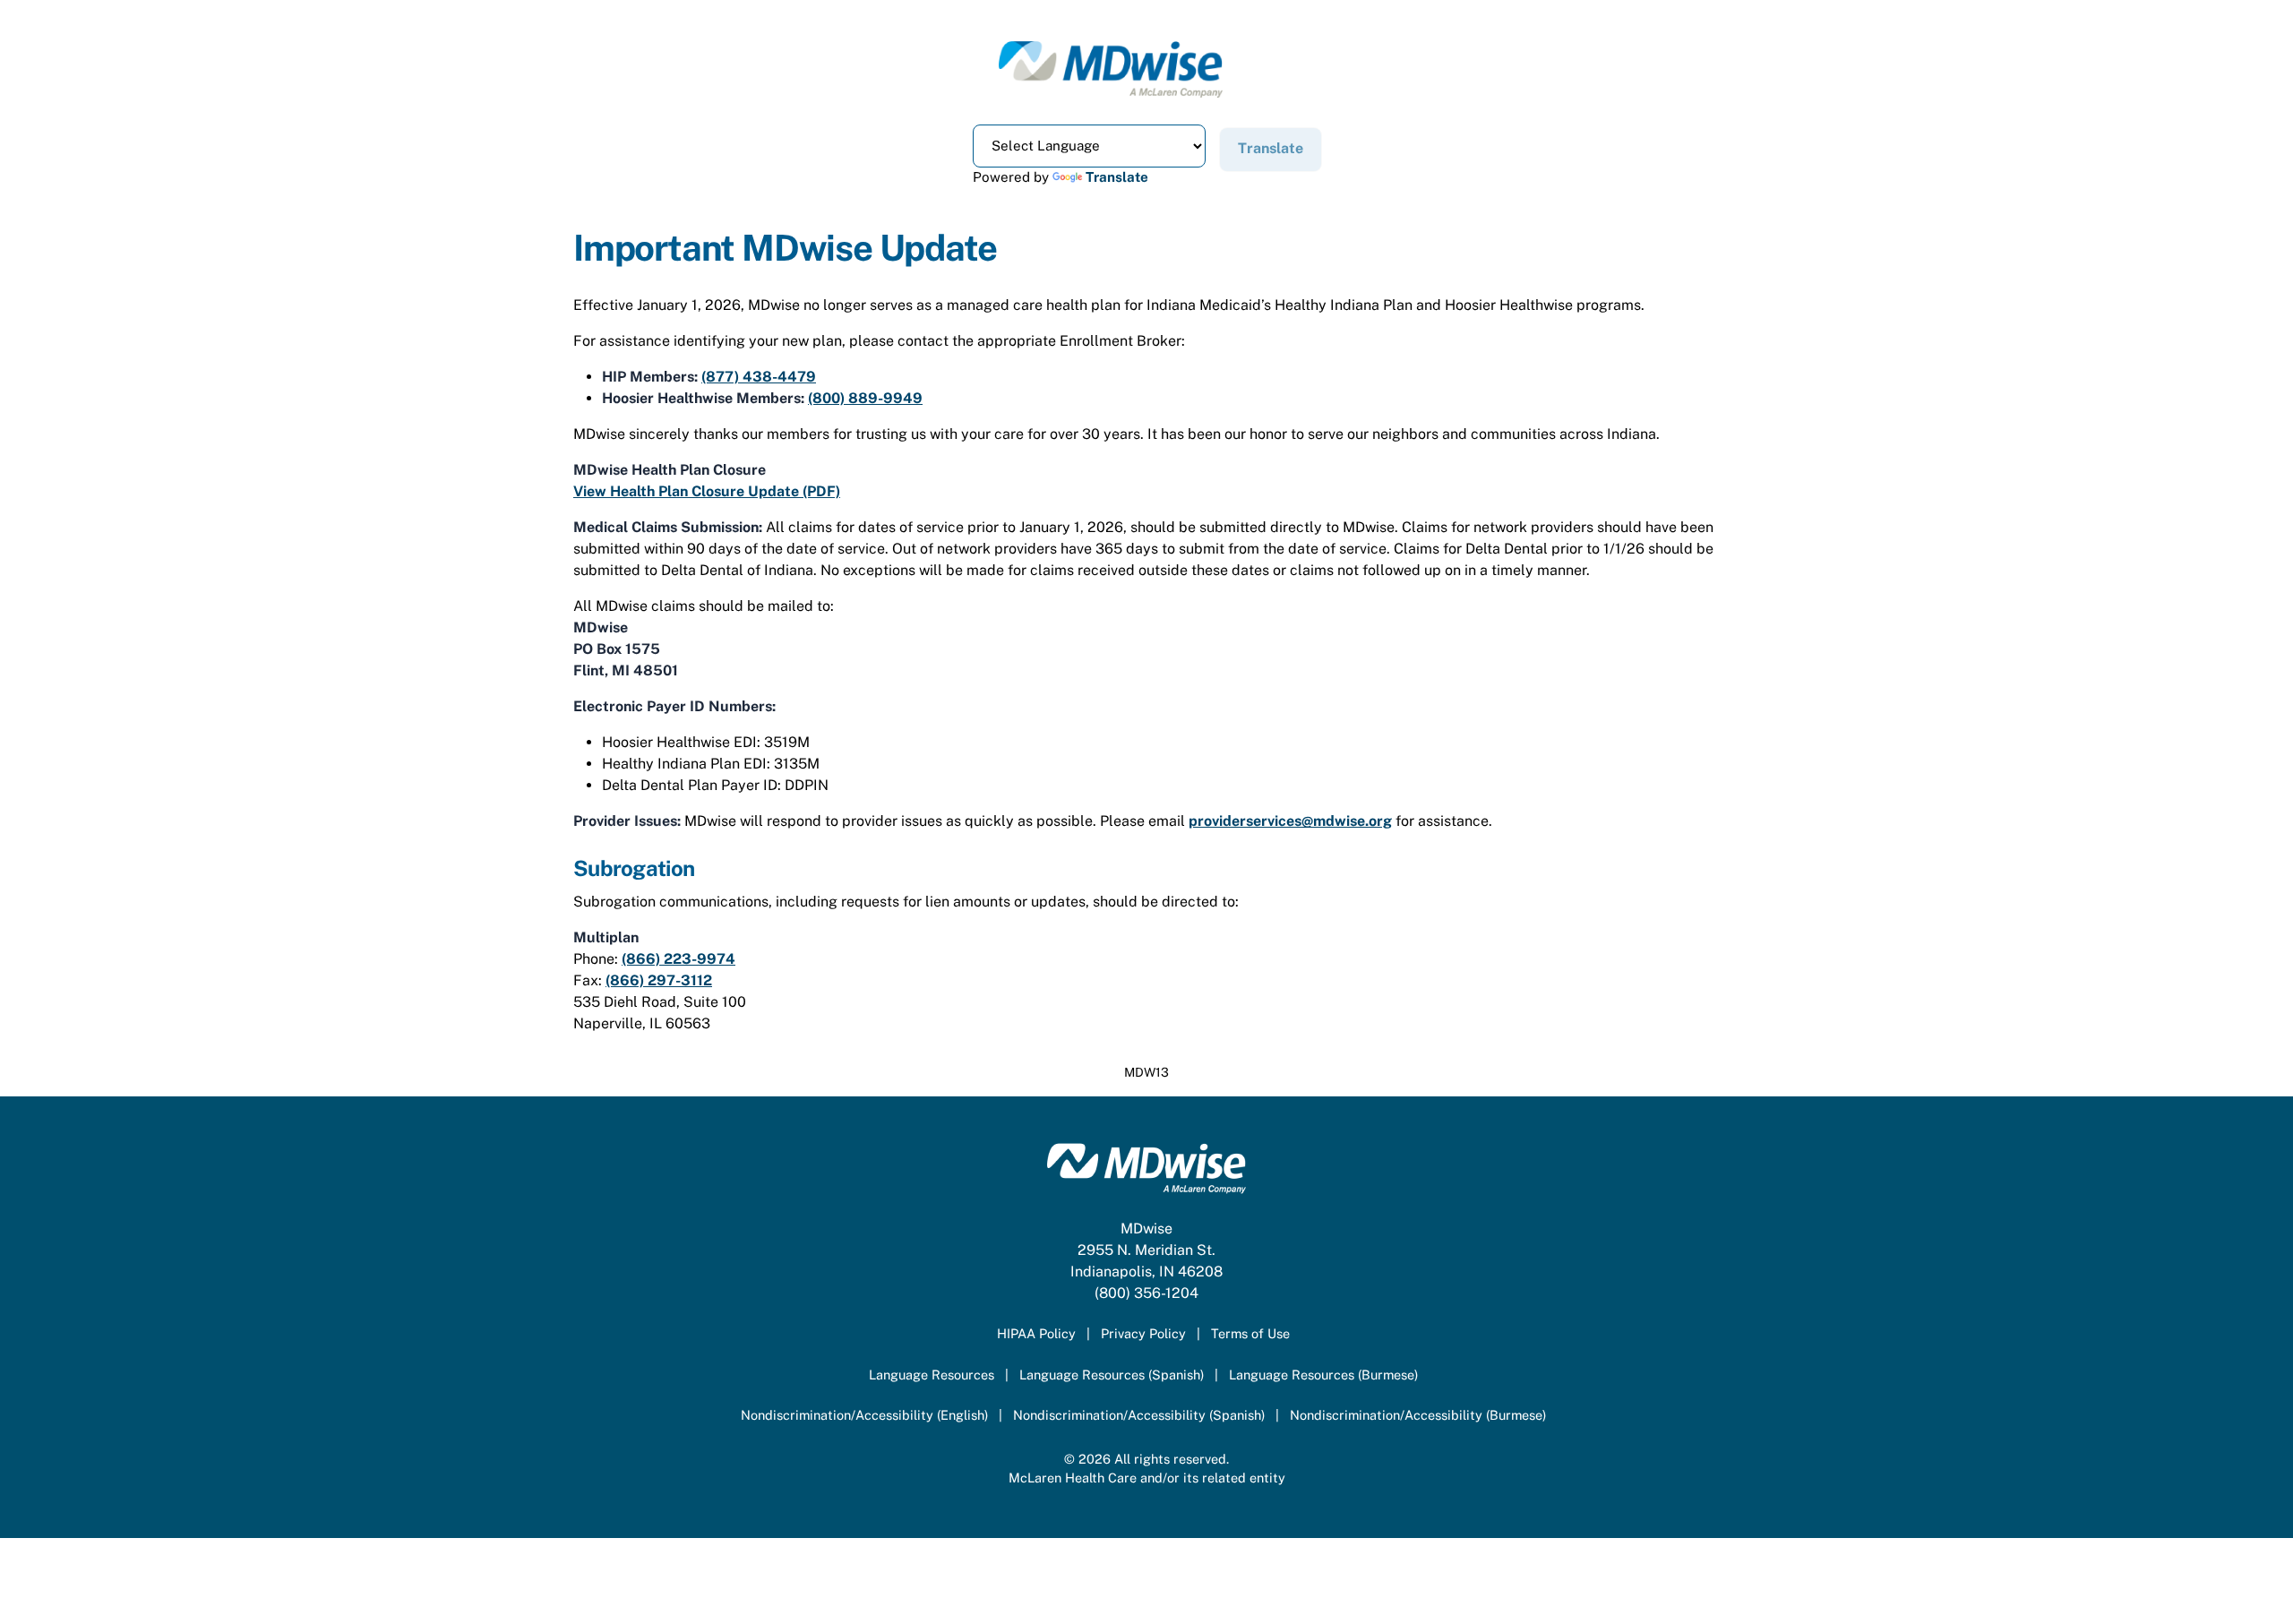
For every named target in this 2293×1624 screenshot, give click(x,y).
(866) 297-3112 (659, 980)
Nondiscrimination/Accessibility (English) (864, 1415)
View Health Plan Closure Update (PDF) (707, 491)
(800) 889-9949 (865, 398)
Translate (1117, 177)
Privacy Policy (1143, 1333)
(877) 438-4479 (759, 377)
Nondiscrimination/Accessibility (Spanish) (1139, 1415)
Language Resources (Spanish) (1112, 1375)
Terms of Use (1250, 1333)
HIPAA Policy (1036, 1333)
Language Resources (932, 1375)
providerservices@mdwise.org (1290, 821)
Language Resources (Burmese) (1323, 1375)
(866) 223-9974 (678, 959)
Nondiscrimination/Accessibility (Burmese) (1418, 1415)
